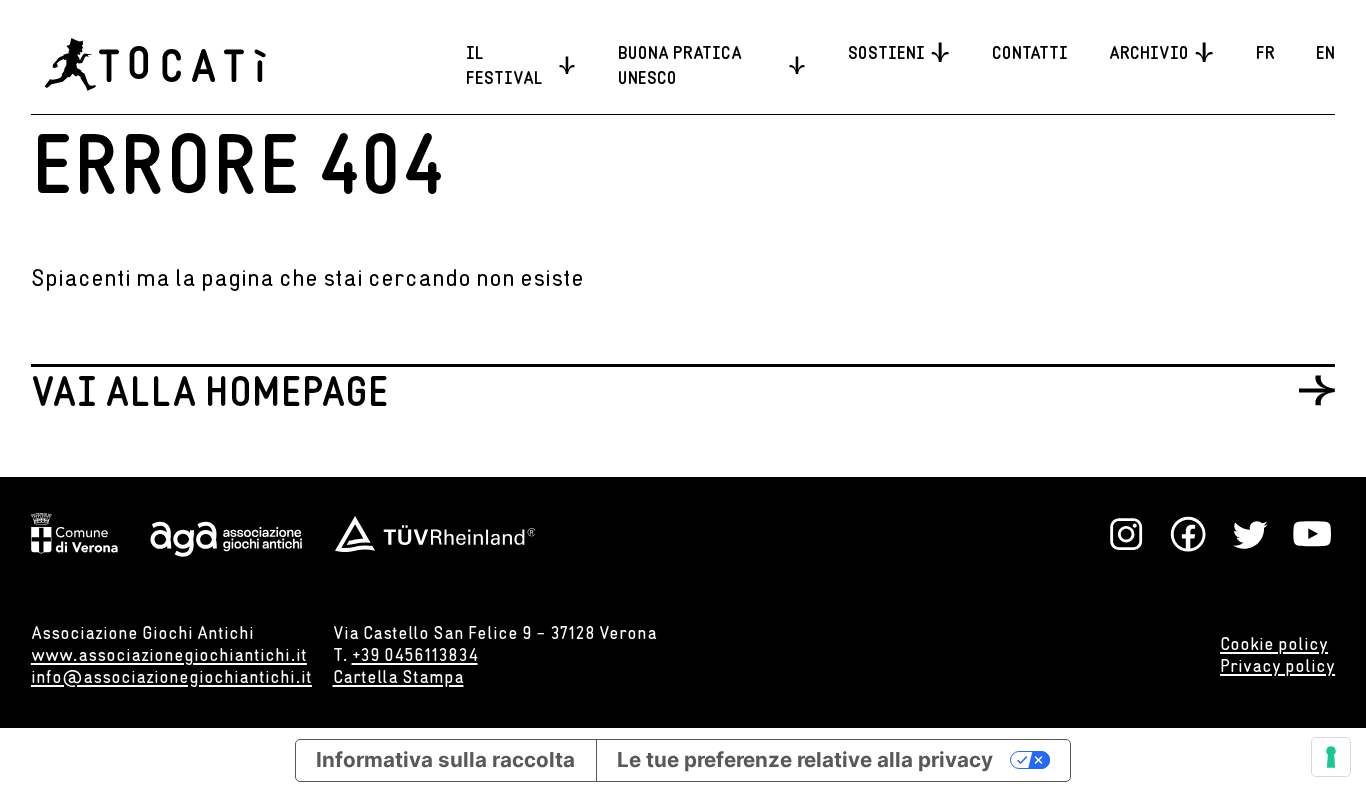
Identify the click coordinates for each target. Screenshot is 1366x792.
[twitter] (1250, 534)
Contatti (1030, 52)
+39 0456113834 (415, 654)
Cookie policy (1274, 643)
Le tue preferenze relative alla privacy (805, 759)
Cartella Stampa (398, 676)
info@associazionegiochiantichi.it (171, 676)
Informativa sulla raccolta (445, 759)
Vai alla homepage (210, 389)
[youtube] (1312, 534)
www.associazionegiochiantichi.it (169, 654)
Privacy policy (1277, 665)
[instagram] (1126, 534)
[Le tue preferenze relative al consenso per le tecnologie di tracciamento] (1331, 757)
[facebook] (1188, 534)
